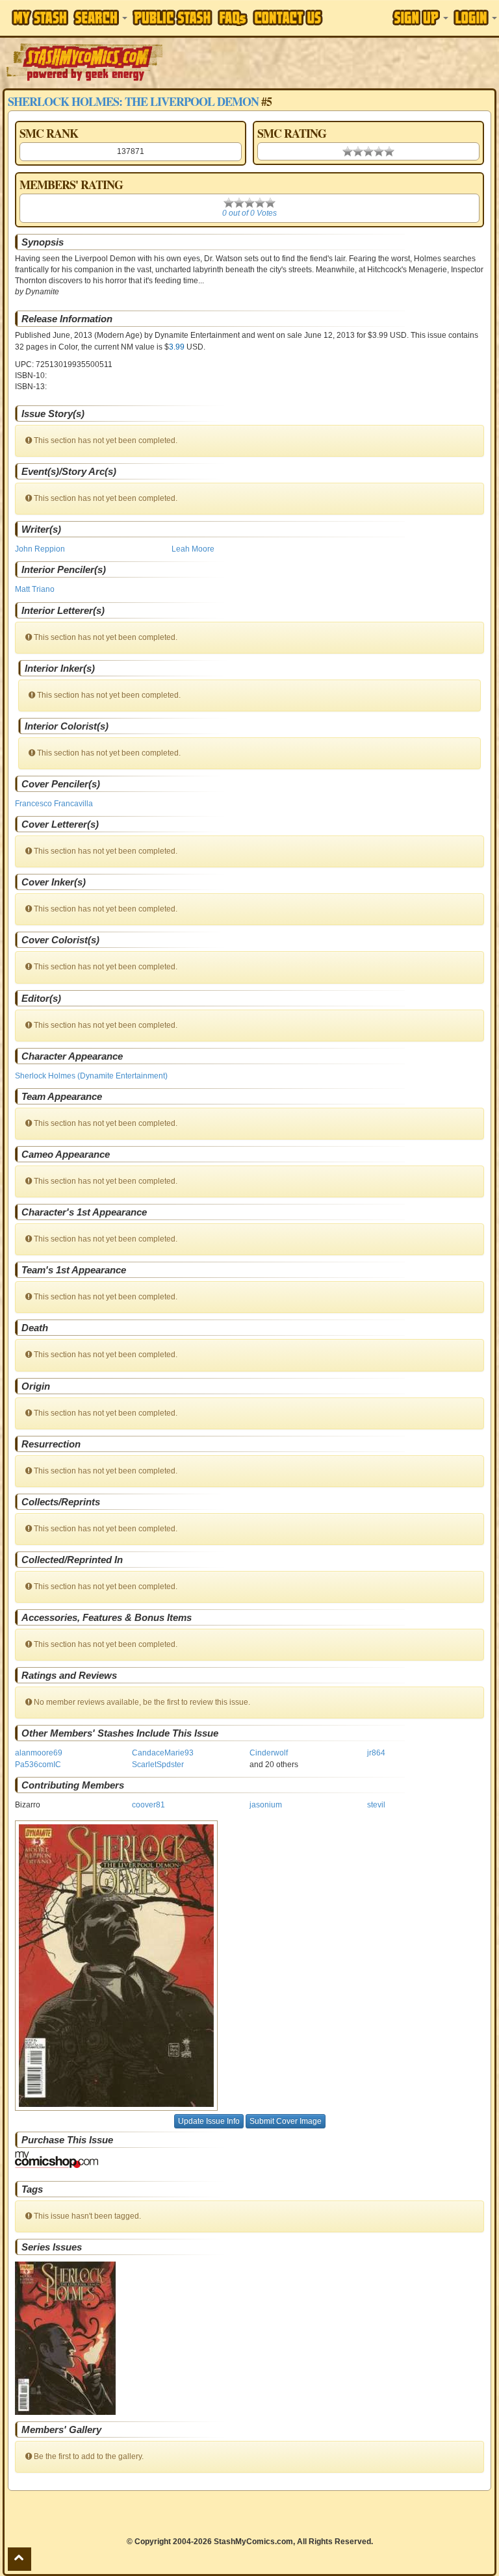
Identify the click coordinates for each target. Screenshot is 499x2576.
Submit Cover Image (286, 2121)
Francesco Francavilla (54, 804)
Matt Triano (35, 589)
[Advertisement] (332, 62)
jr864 (376, 1753)
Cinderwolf (269, 1753)
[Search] (100, 18)
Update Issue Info (209, 2121)
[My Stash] (40, 18)
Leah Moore (193, 549)
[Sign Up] (420, 18)
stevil (376, 1805)
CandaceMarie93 (163, 1753)
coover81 (148, 1805)
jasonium (266, 1805)
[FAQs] (233, 18)
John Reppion (40, 549)
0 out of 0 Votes (249, 213)
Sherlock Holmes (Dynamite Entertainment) (91, 1076)
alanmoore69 (39, 1753)
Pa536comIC (38, 1765)
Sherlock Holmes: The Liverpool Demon (133, 101)
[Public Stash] (173, 18)
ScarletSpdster (158, 1765)
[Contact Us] (288, 18)
